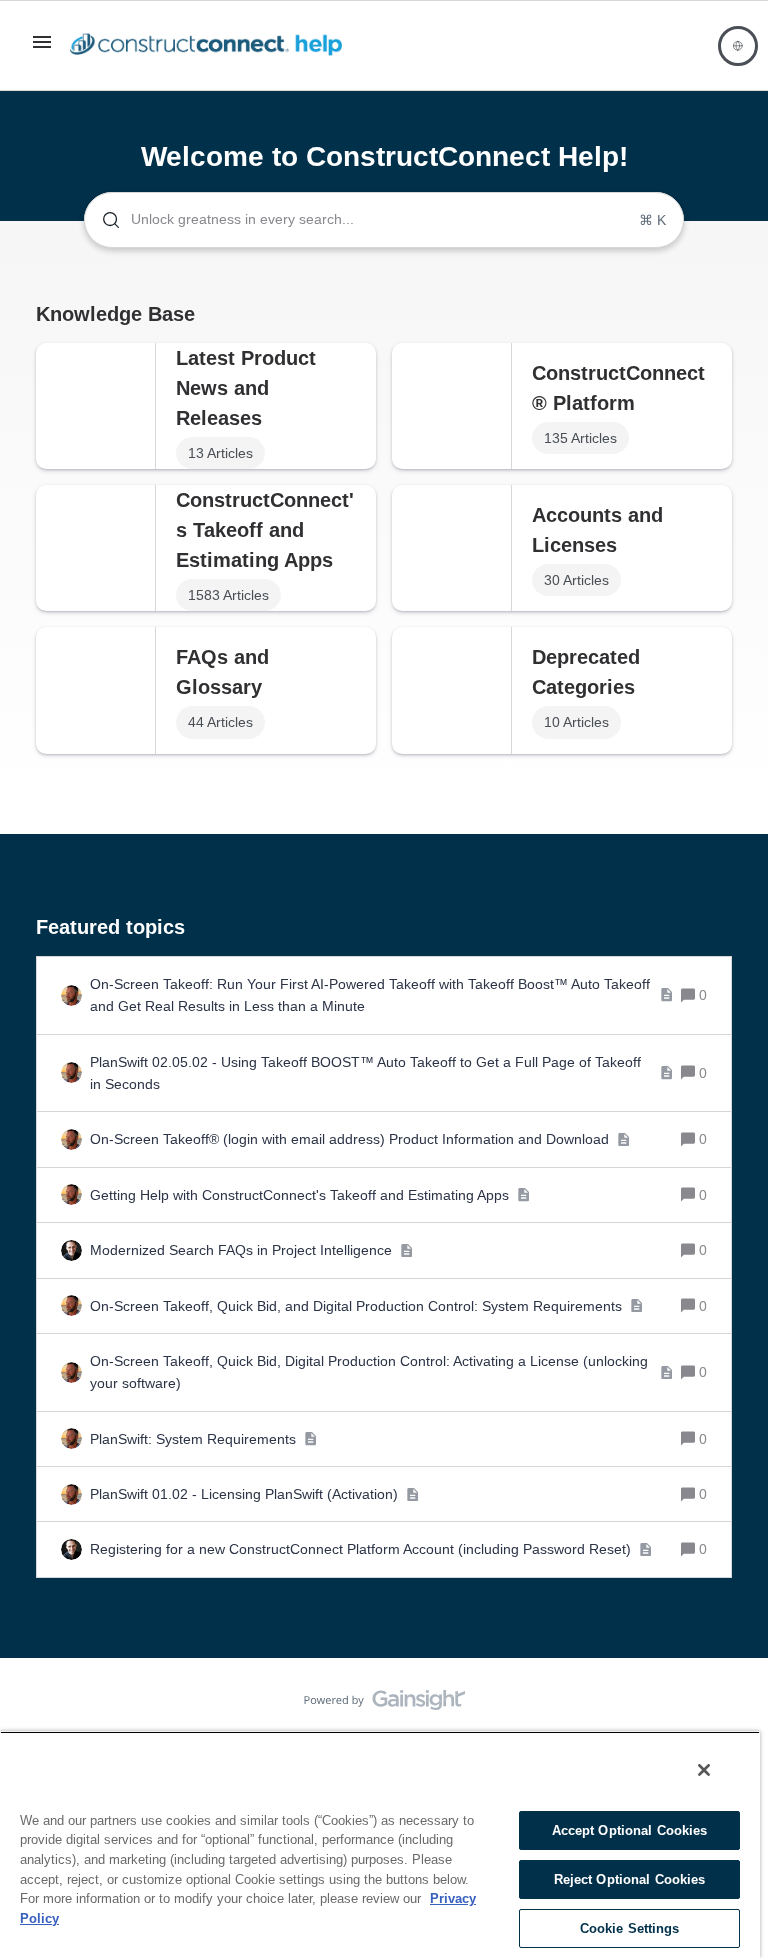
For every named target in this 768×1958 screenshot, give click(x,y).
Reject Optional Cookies (630, 1879)
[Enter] (103, 220)
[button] (42, 49)
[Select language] (738, 46)
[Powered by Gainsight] (384, 1705)
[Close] (704, 1770)
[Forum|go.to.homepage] (211, 46)
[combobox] (384, 220)
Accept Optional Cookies (630, 1830)
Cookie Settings (630, 1928)
